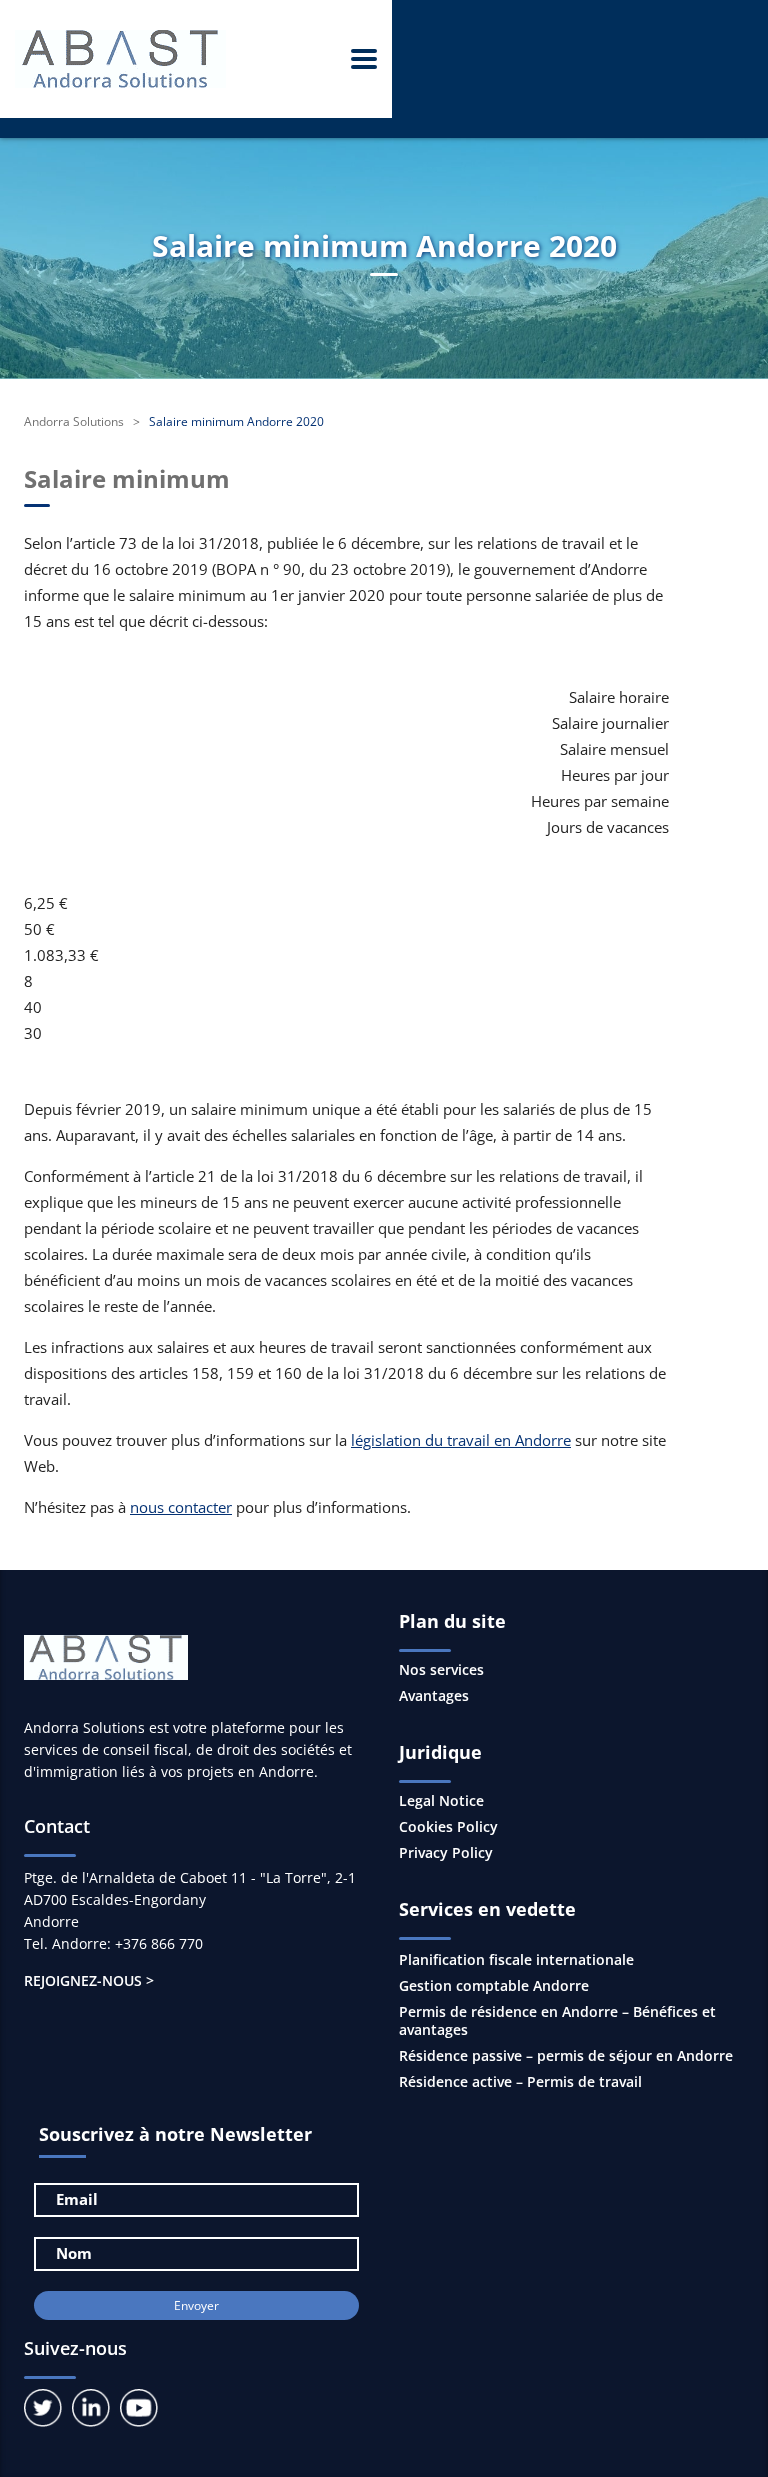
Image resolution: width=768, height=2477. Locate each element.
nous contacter (181, 1507)
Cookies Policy (448, 1827)
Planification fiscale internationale (516, 1959)
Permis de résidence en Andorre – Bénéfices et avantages (557, 2020)
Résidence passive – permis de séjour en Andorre (566, 2055)
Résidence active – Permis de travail (520, 2081)
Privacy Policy (446, 1853)
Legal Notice (441, 1801)
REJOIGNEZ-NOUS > (89, 1980)
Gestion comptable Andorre (494, 1985)
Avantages (434, 1696)
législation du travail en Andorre (461, 1440)
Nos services (441, 1670)
